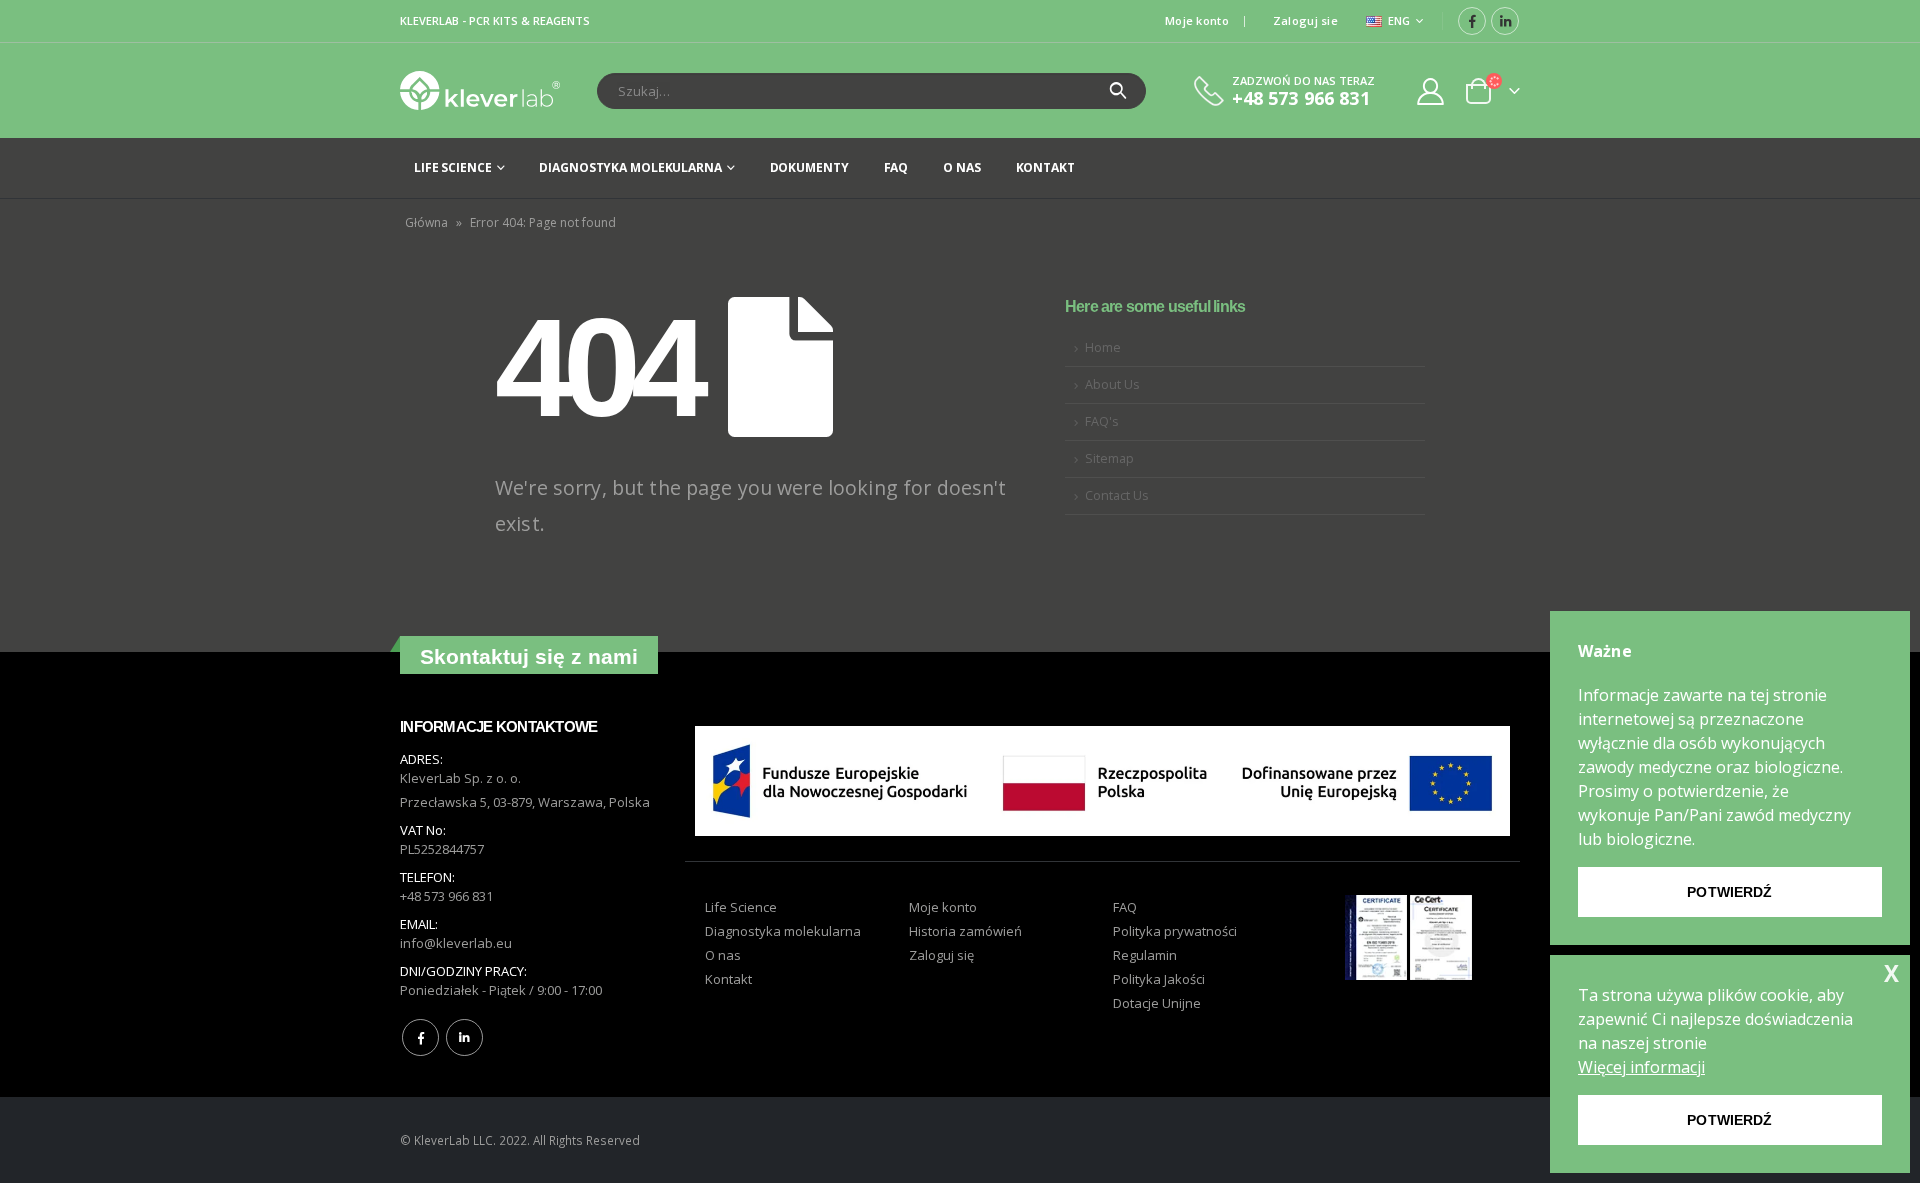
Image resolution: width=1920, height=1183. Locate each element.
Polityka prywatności (1175, 931)
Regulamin (1145, 955)
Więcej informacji (1641, 1067)
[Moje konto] (1431, 90)
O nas (961, 167)
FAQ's (1102, 421)
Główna (426, 222)
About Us (1112, 384)
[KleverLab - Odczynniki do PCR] (480, 90)
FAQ (896, 167)
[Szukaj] (1118, 91)
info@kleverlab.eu (456, 943)
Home (1103, 347)
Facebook (420, 1037)
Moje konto (1197, 20)
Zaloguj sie (1305, 20)
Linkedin (464, 1037)
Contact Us (1117, 495)
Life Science (453, 167)
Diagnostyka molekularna (630, 167)
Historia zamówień (965, 931)
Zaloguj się (941, 955)
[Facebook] (1472, 21)
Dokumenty (809, 167)
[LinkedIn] (1505, 21)
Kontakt (1045, 167)
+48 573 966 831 (446, 896)
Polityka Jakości (1159, 979)
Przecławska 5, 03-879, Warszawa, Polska (525, 802)
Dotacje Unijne (1157, 1003)
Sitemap (1109, 458)
